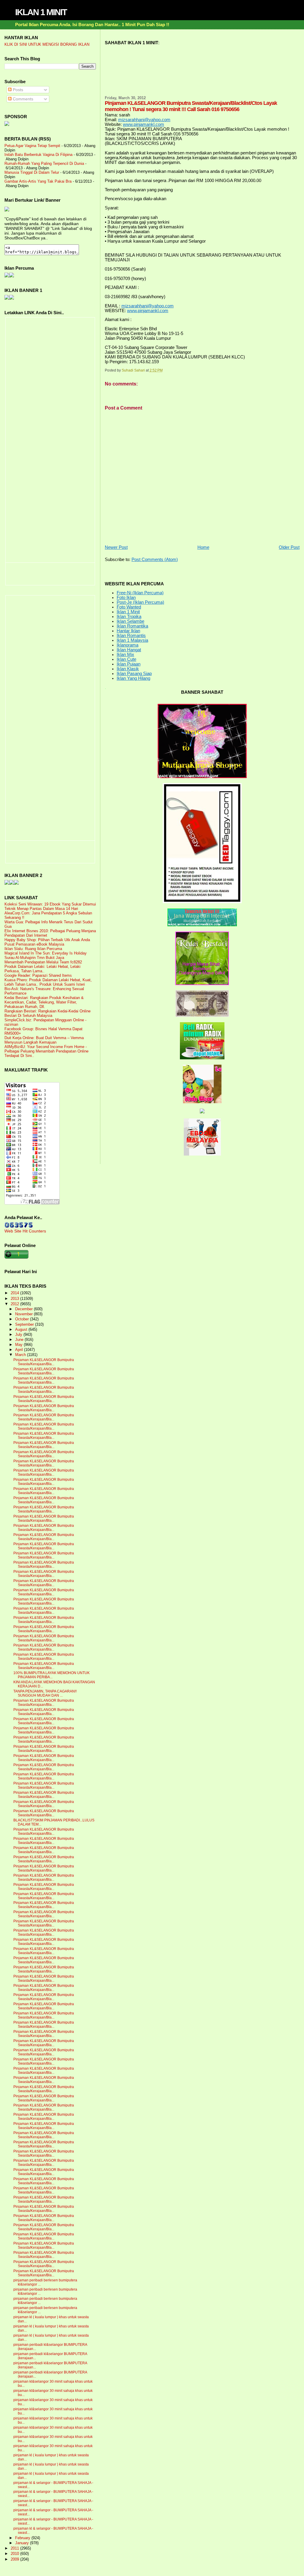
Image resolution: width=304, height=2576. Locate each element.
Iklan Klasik (128, 669)
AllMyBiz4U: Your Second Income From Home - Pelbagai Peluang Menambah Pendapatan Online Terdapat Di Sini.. (46, 1051)
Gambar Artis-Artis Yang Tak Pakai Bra (38, 181)
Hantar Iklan (128, 631)
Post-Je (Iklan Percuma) (140, 602)
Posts (17, 90)
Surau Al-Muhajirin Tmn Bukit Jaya (34, 958)
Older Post (289, 547)
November (24, 1314)
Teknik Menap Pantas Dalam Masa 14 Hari (41, 909)
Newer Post (116, 547)
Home (203, 547)
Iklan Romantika (132, 626)
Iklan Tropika (129, 617)
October (23, 1319)
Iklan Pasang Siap (134, 674)
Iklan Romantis (131, 636)
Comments (22, 99)
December (24, 1309)
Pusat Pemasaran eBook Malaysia (34, 944)
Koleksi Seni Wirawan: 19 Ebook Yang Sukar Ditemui (50, 904)
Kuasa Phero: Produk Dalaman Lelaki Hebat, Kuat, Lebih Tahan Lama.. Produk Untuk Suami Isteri (48, 982)
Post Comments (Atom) (155, 560)
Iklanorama (128, 645)
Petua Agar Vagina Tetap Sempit (32, 146)
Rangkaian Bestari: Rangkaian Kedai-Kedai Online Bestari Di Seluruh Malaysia (47, 1013)
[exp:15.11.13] (7, 883)
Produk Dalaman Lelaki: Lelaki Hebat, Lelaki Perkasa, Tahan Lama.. (42, 969)
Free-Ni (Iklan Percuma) (140, 593)
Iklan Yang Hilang (133, 678)
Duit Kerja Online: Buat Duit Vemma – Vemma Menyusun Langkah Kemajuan (44, 1040)
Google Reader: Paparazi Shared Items (38, 975)
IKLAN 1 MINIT (41, 12)
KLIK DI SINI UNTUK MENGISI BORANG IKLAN (47, 44)
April (20, 1350)
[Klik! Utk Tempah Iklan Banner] (12, 298)
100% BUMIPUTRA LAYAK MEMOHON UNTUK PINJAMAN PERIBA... (52, 1675)
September (25, 1325)
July (19, 1335)
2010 (15, 2554)
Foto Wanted (129, 607)
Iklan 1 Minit (128, 612)
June (20, 1340)
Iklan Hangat (129, 650)
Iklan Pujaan (129, 664)
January (23, 2543)
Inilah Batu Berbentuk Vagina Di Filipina (38, 155)
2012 (15, 1304)
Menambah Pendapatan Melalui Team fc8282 (43, 962)
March (21, 1355)
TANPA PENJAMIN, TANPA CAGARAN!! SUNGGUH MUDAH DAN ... (45, 1693)
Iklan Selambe (130, 621)
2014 (15, 1293)
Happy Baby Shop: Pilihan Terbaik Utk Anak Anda (47, 940)
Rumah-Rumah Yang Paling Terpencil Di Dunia (44, 163)
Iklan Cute (126, 659)
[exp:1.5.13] (7, 298)
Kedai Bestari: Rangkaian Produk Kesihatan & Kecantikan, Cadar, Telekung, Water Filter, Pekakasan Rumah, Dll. (44, 1002)
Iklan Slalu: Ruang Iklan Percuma (33, 949)
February (23, 2538)
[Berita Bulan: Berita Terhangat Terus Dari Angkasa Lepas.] (7, 124)
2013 (15, 1299)
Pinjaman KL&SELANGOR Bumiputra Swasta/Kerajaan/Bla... (44, 1362)
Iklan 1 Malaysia (132, 640)
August (22, 1330)
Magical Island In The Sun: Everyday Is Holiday (46, 953)
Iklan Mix (125, 655)
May (19, 1345)
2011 (15, 2548)
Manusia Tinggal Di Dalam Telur (32, 172)
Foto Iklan (126, 598)
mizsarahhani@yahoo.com (144, 120)
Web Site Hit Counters (25, 1231)
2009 (15, 2559)
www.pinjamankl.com (144, 124)
